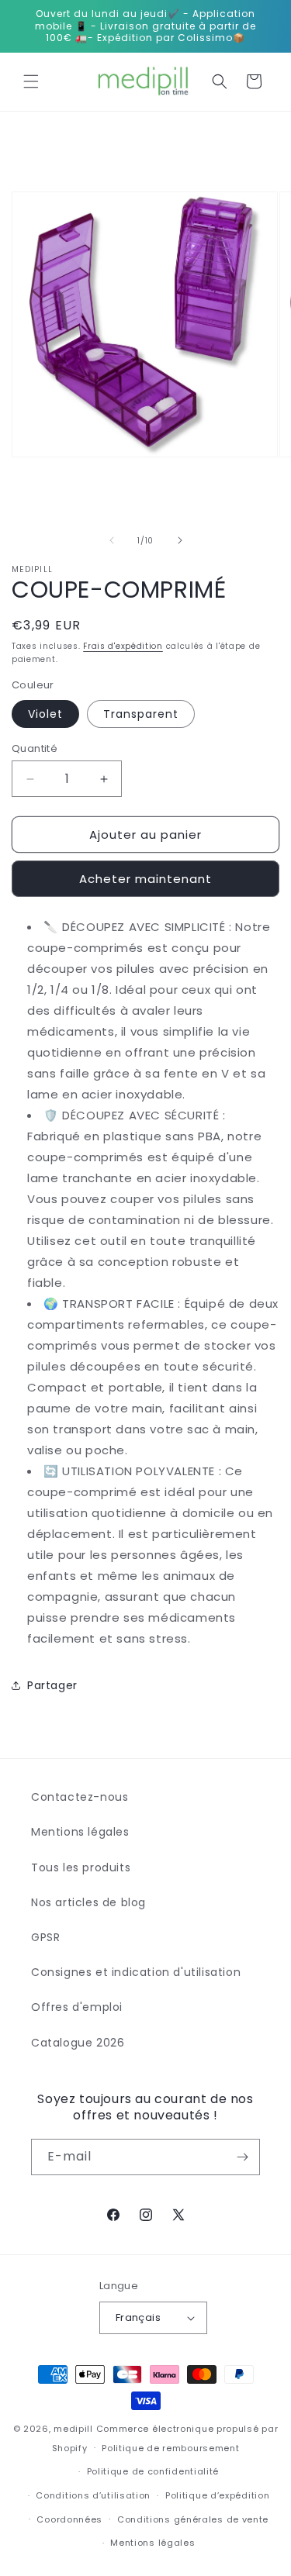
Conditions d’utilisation (93, 2495)
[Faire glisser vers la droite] (180, 540)
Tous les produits (81, 1867)
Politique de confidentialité (153, 2471)
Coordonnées (69, 2519)
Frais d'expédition (123, 646)
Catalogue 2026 (78, 2043)
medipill (73, 2429)
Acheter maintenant (145, 879)
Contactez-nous (80, 1797)
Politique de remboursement (170, 2448)
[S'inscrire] (242, 2157)
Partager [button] (52, 1685)
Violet (45, 714)
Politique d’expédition (217, 2495)
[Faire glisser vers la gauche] (112, 540)
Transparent (141, 714)
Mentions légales (80, 1832)
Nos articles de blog (88, 1902)
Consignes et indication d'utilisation (136, 1972)
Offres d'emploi (77, 2007)
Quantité (35, 748)
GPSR (45, 1937)
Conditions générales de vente (193, 2519)
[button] (31, 81)
